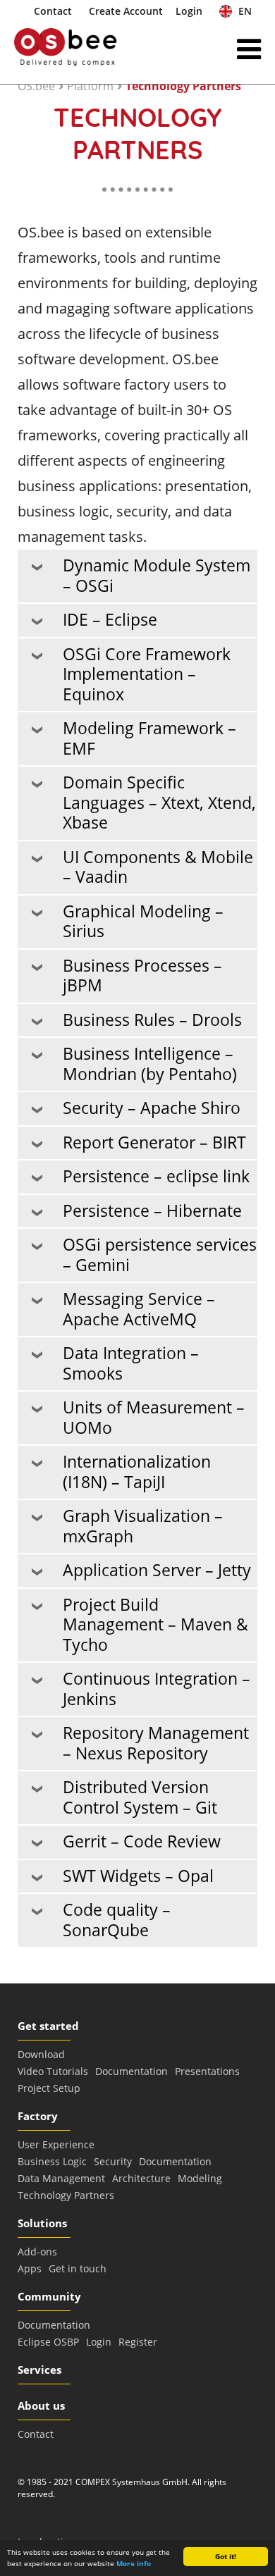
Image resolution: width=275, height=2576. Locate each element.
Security (113, 2161)
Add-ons (37, 2252)
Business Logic (52, 2161)
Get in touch (78, 2268)
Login (189, 11)
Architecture (141, 2178)
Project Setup (49, 2088)
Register (138, 2342)
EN (244, 11)
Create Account (126, 11)
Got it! (226, 2556)
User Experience (56, 2144)
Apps (30, 2268)
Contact (53, 11)
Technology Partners (183, 86)
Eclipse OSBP (48, 2342)
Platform (90, 86)
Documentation (132, 2071)
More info (134, 2563)
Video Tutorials (53, 2071)
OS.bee (36, 86)
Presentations (207, 2071)
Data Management (61, 2178)
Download (41, 2054)
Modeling (200, 2178)
